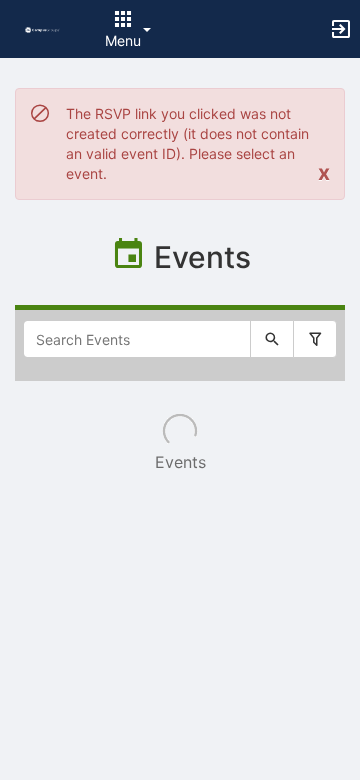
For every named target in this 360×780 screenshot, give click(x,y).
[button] (42, 28)
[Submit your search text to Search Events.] (272, 339)
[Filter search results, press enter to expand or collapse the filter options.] (315, 339)
